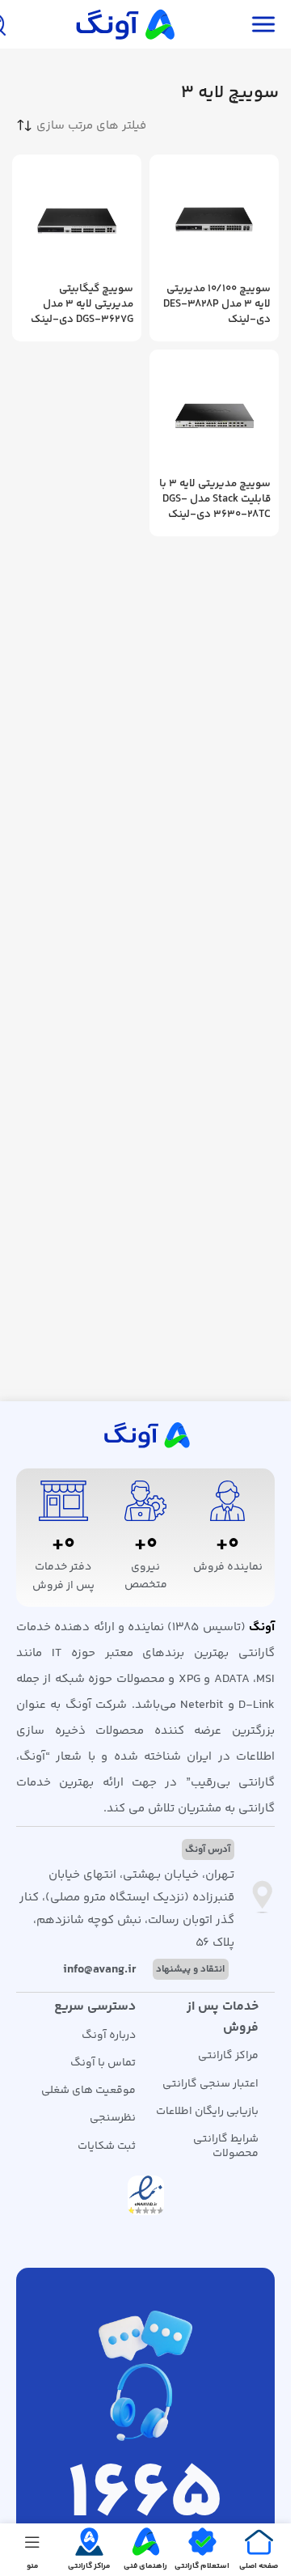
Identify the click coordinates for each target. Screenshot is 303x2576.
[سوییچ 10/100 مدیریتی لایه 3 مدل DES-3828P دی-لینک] (214, 219)
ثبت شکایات (107, 2146)
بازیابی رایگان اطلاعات (207, 2112)
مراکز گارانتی (228, 2056)
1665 (145, 2497)
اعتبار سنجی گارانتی (210, 2084)
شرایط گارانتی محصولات (226, 2146)
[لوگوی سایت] (124, 24)
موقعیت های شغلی (88, 2091)
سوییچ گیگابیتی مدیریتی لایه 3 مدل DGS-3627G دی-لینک (82, 304)
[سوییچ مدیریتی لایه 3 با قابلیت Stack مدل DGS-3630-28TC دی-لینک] (214, 414)
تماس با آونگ (103, 2063)
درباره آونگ (109, 2036)
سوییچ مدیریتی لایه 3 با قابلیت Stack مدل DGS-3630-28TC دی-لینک (215, 499)
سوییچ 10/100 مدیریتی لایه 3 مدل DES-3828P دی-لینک (217, 304)
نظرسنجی (113, 2118)
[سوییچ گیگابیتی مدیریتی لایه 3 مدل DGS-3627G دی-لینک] (77, 219)
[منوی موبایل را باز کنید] (263, 24)
